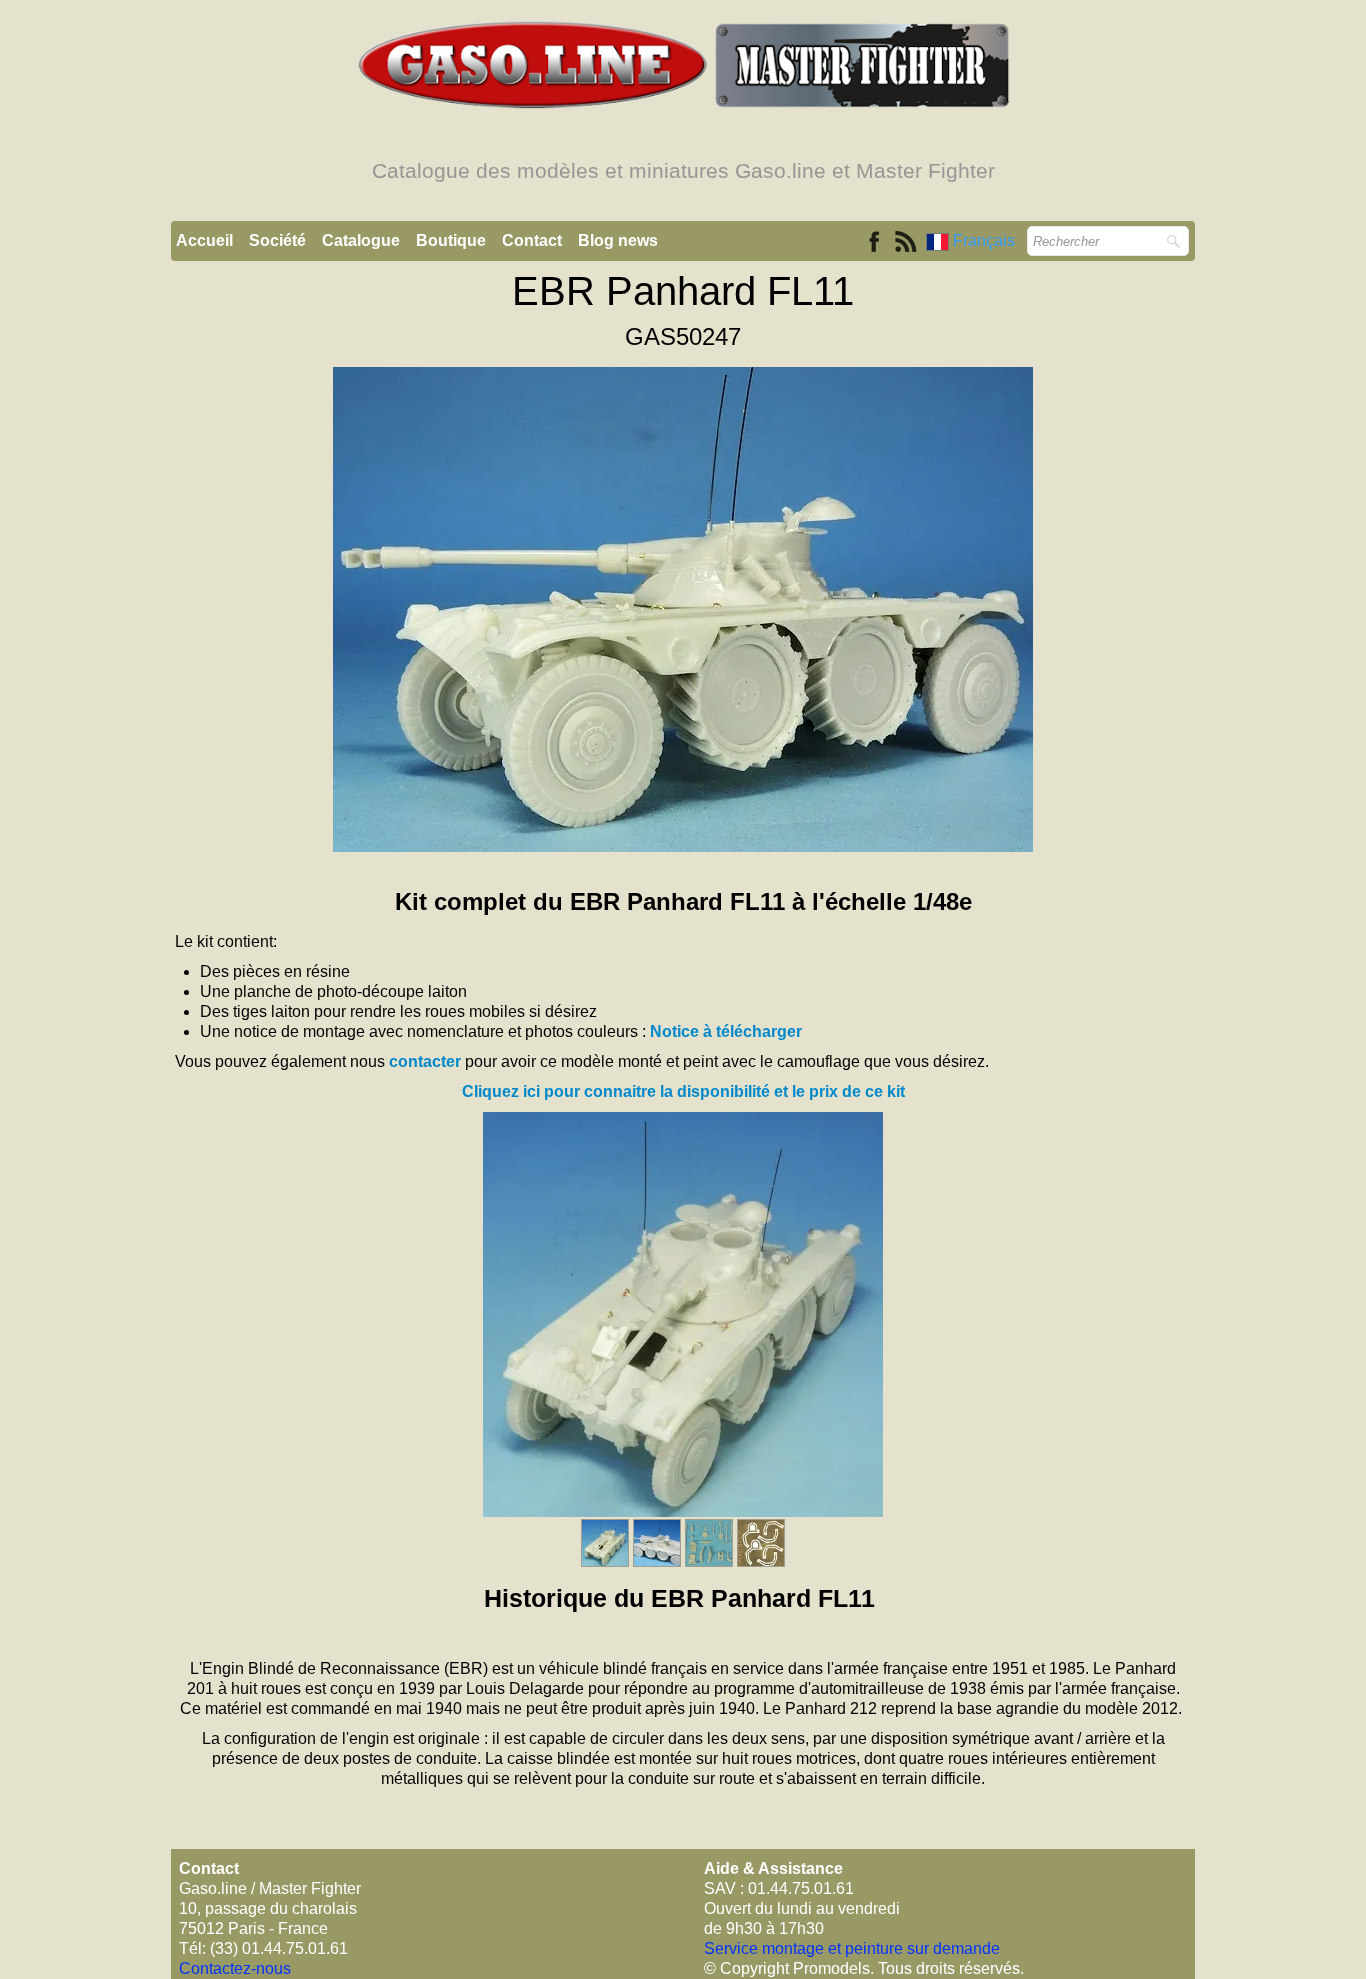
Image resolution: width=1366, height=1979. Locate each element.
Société (277, 240)
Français (986, 240)
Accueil (204, 240)
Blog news (618, 240)
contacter (425, 1061)
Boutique (451, 240)
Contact (532, 240)
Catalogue (361, 240)
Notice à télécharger (726, 1031)
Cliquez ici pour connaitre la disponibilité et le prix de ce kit (683, 1091)
